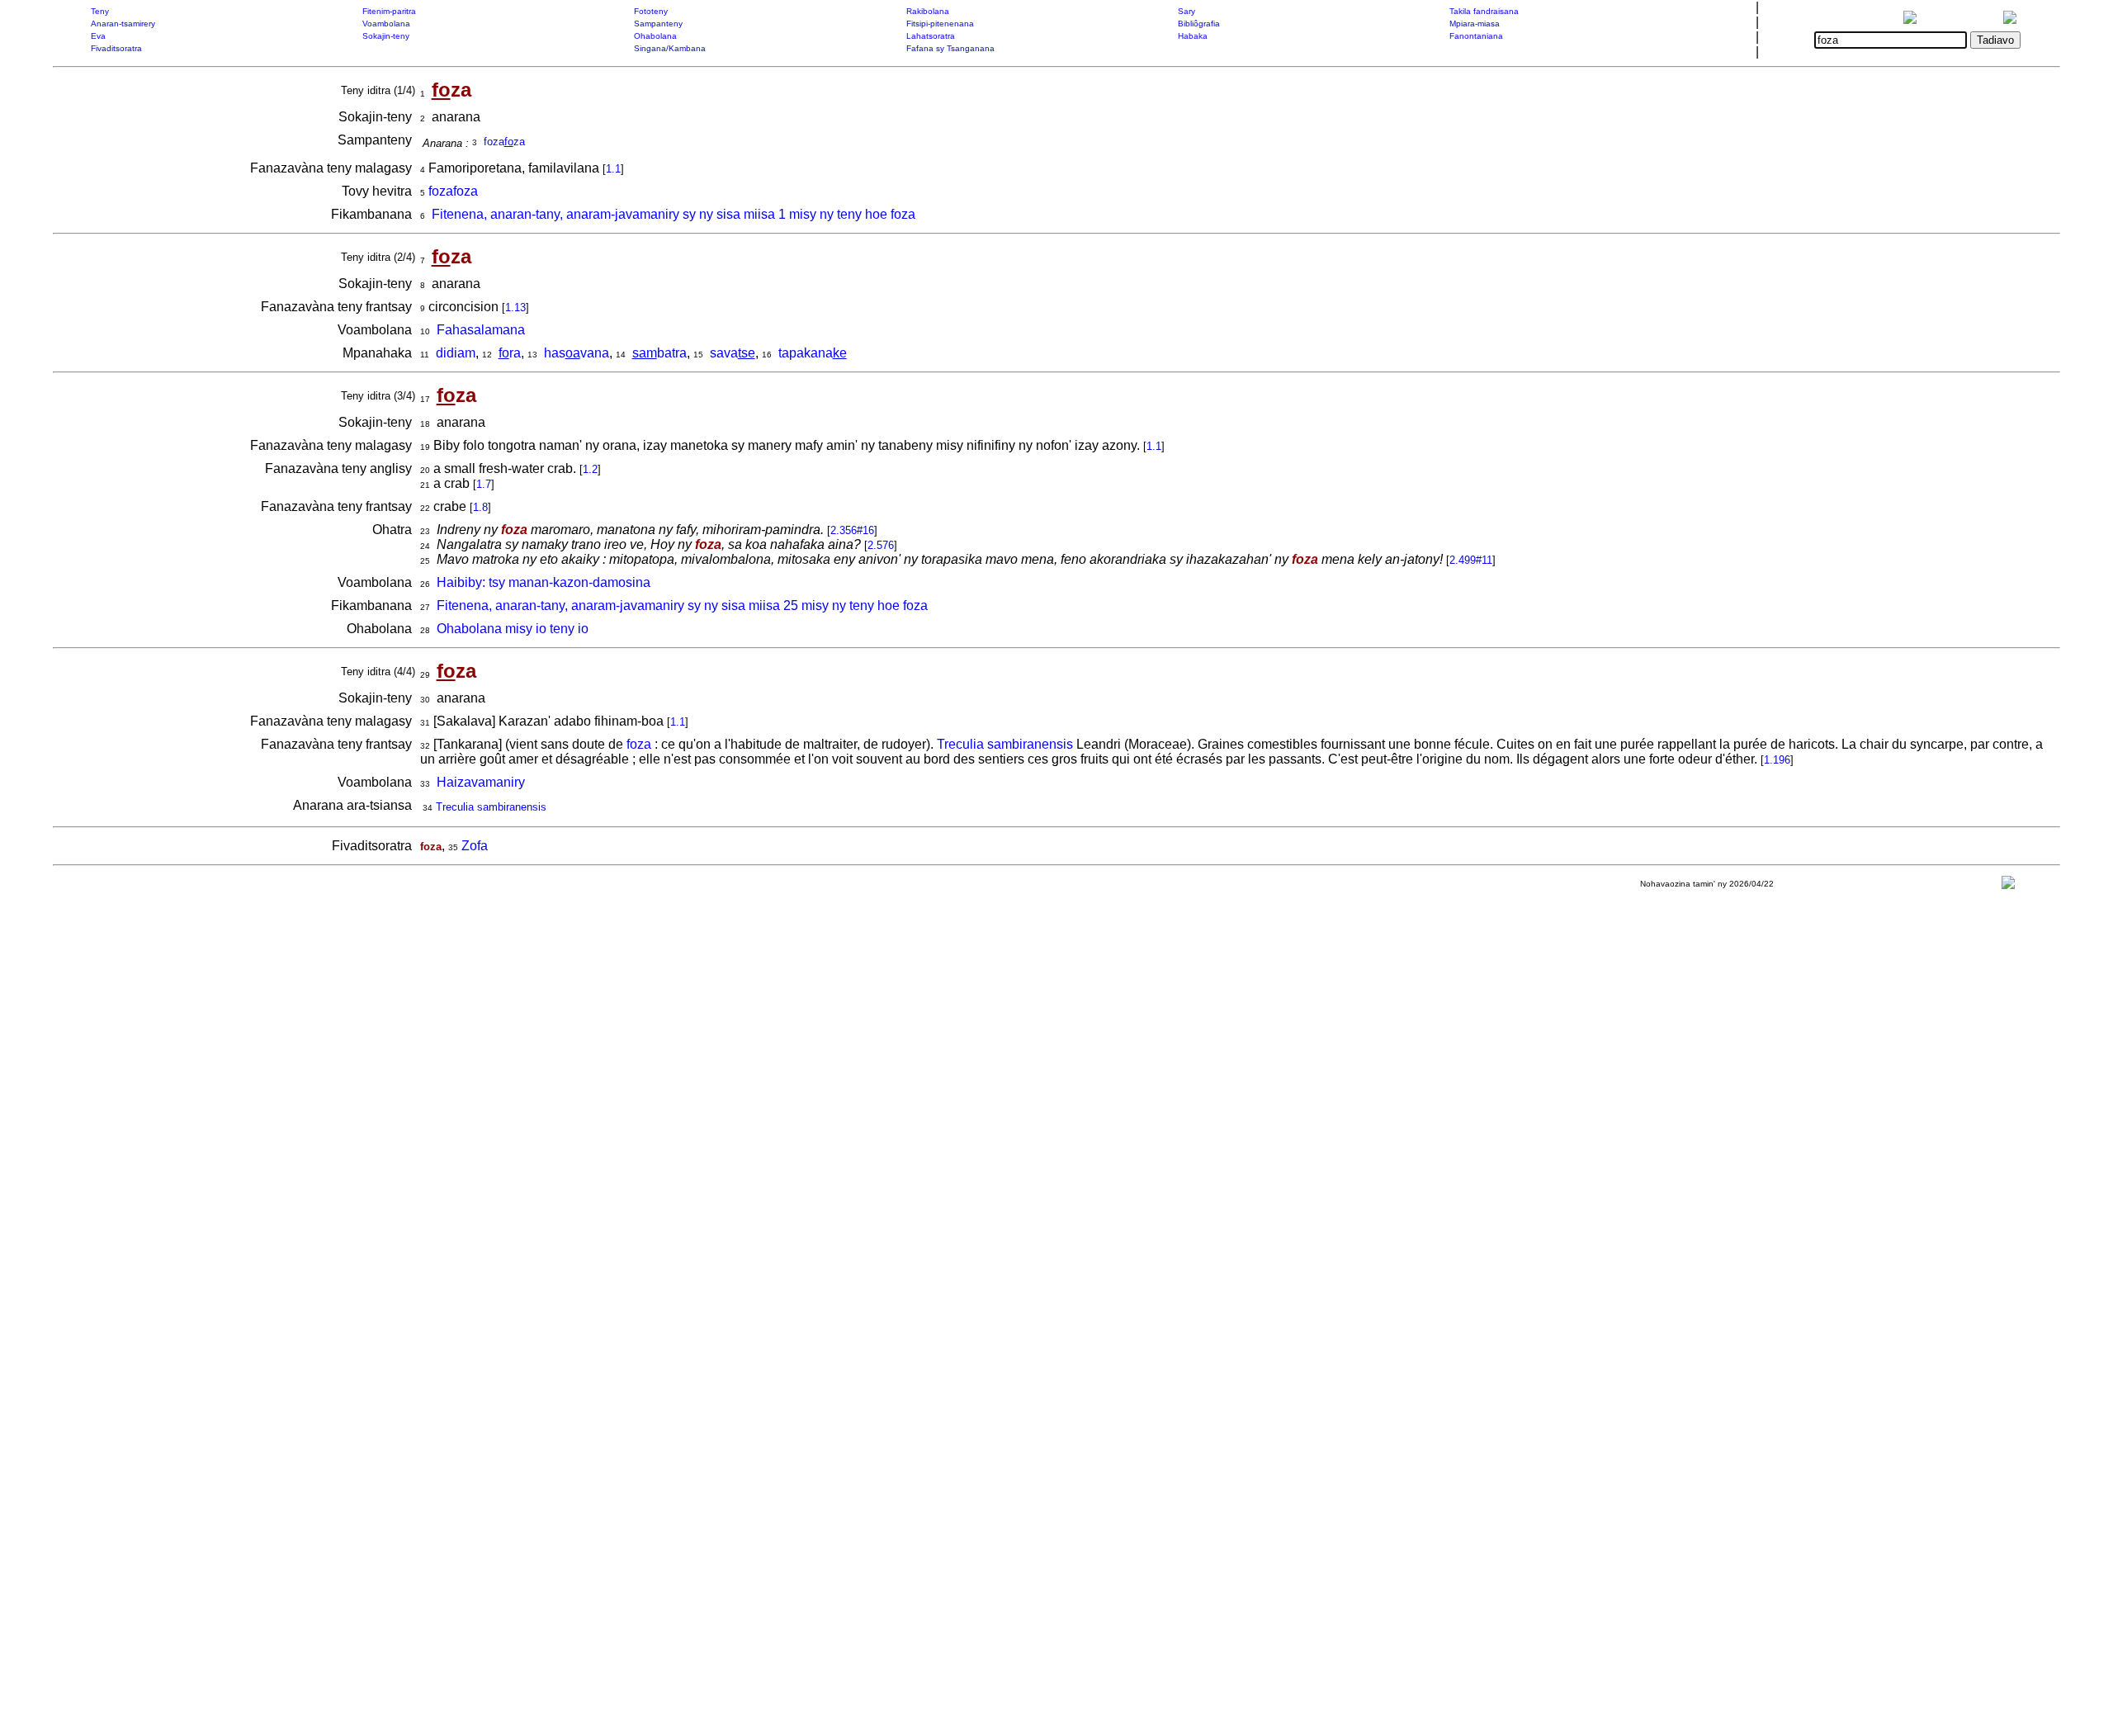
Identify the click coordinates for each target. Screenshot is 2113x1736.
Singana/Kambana (670, 48)
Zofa (475, 846)
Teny (100, 11)
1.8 (480, 507)
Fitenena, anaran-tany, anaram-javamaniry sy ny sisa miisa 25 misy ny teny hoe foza (682, 605)
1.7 (484, 484)
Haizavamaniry (481, 782)
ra (510, 353)
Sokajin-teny (386, 36)
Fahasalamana (481, 330)
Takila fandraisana (1484, 11)
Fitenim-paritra (389, 11)
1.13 (515, 307)
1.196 (1777, 760)
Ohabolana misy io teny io (513, 629)
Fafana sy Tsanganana (950, 48)
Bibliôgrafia (1199, 24)
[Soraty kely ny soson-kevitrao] (2008, 886)
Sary (1186, 11)
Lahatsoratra (931, 36)
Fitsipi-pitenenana (940, 24)
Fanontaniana (1476, 36)
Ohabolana (655, 36)
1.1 (613, 169)
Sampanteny (658, 24)
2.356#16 (852, 530)
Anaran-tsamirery (123, 24)
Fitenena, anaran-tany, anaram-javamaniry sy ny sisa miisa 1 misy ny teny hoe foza (674, 214)
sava (733, 353)
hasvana (577, 353)
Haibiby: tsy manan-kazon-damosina (544, 582)
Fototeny (651, 11)
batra (659, 353)
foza (639, 744)
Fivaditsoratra (116, 48)
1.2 (590, 469)
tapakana (813, 353)
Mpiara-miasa (1475, 24)
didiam (456, 353)
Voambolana (386, 24)
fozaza (504, 142)
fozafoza (453, 191)
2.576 (881, 545)
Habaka (1193, 36)
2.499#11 (1471, 560)
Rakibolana (928, 11)
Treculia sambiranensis (1005, 744)
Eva (98, 36)
